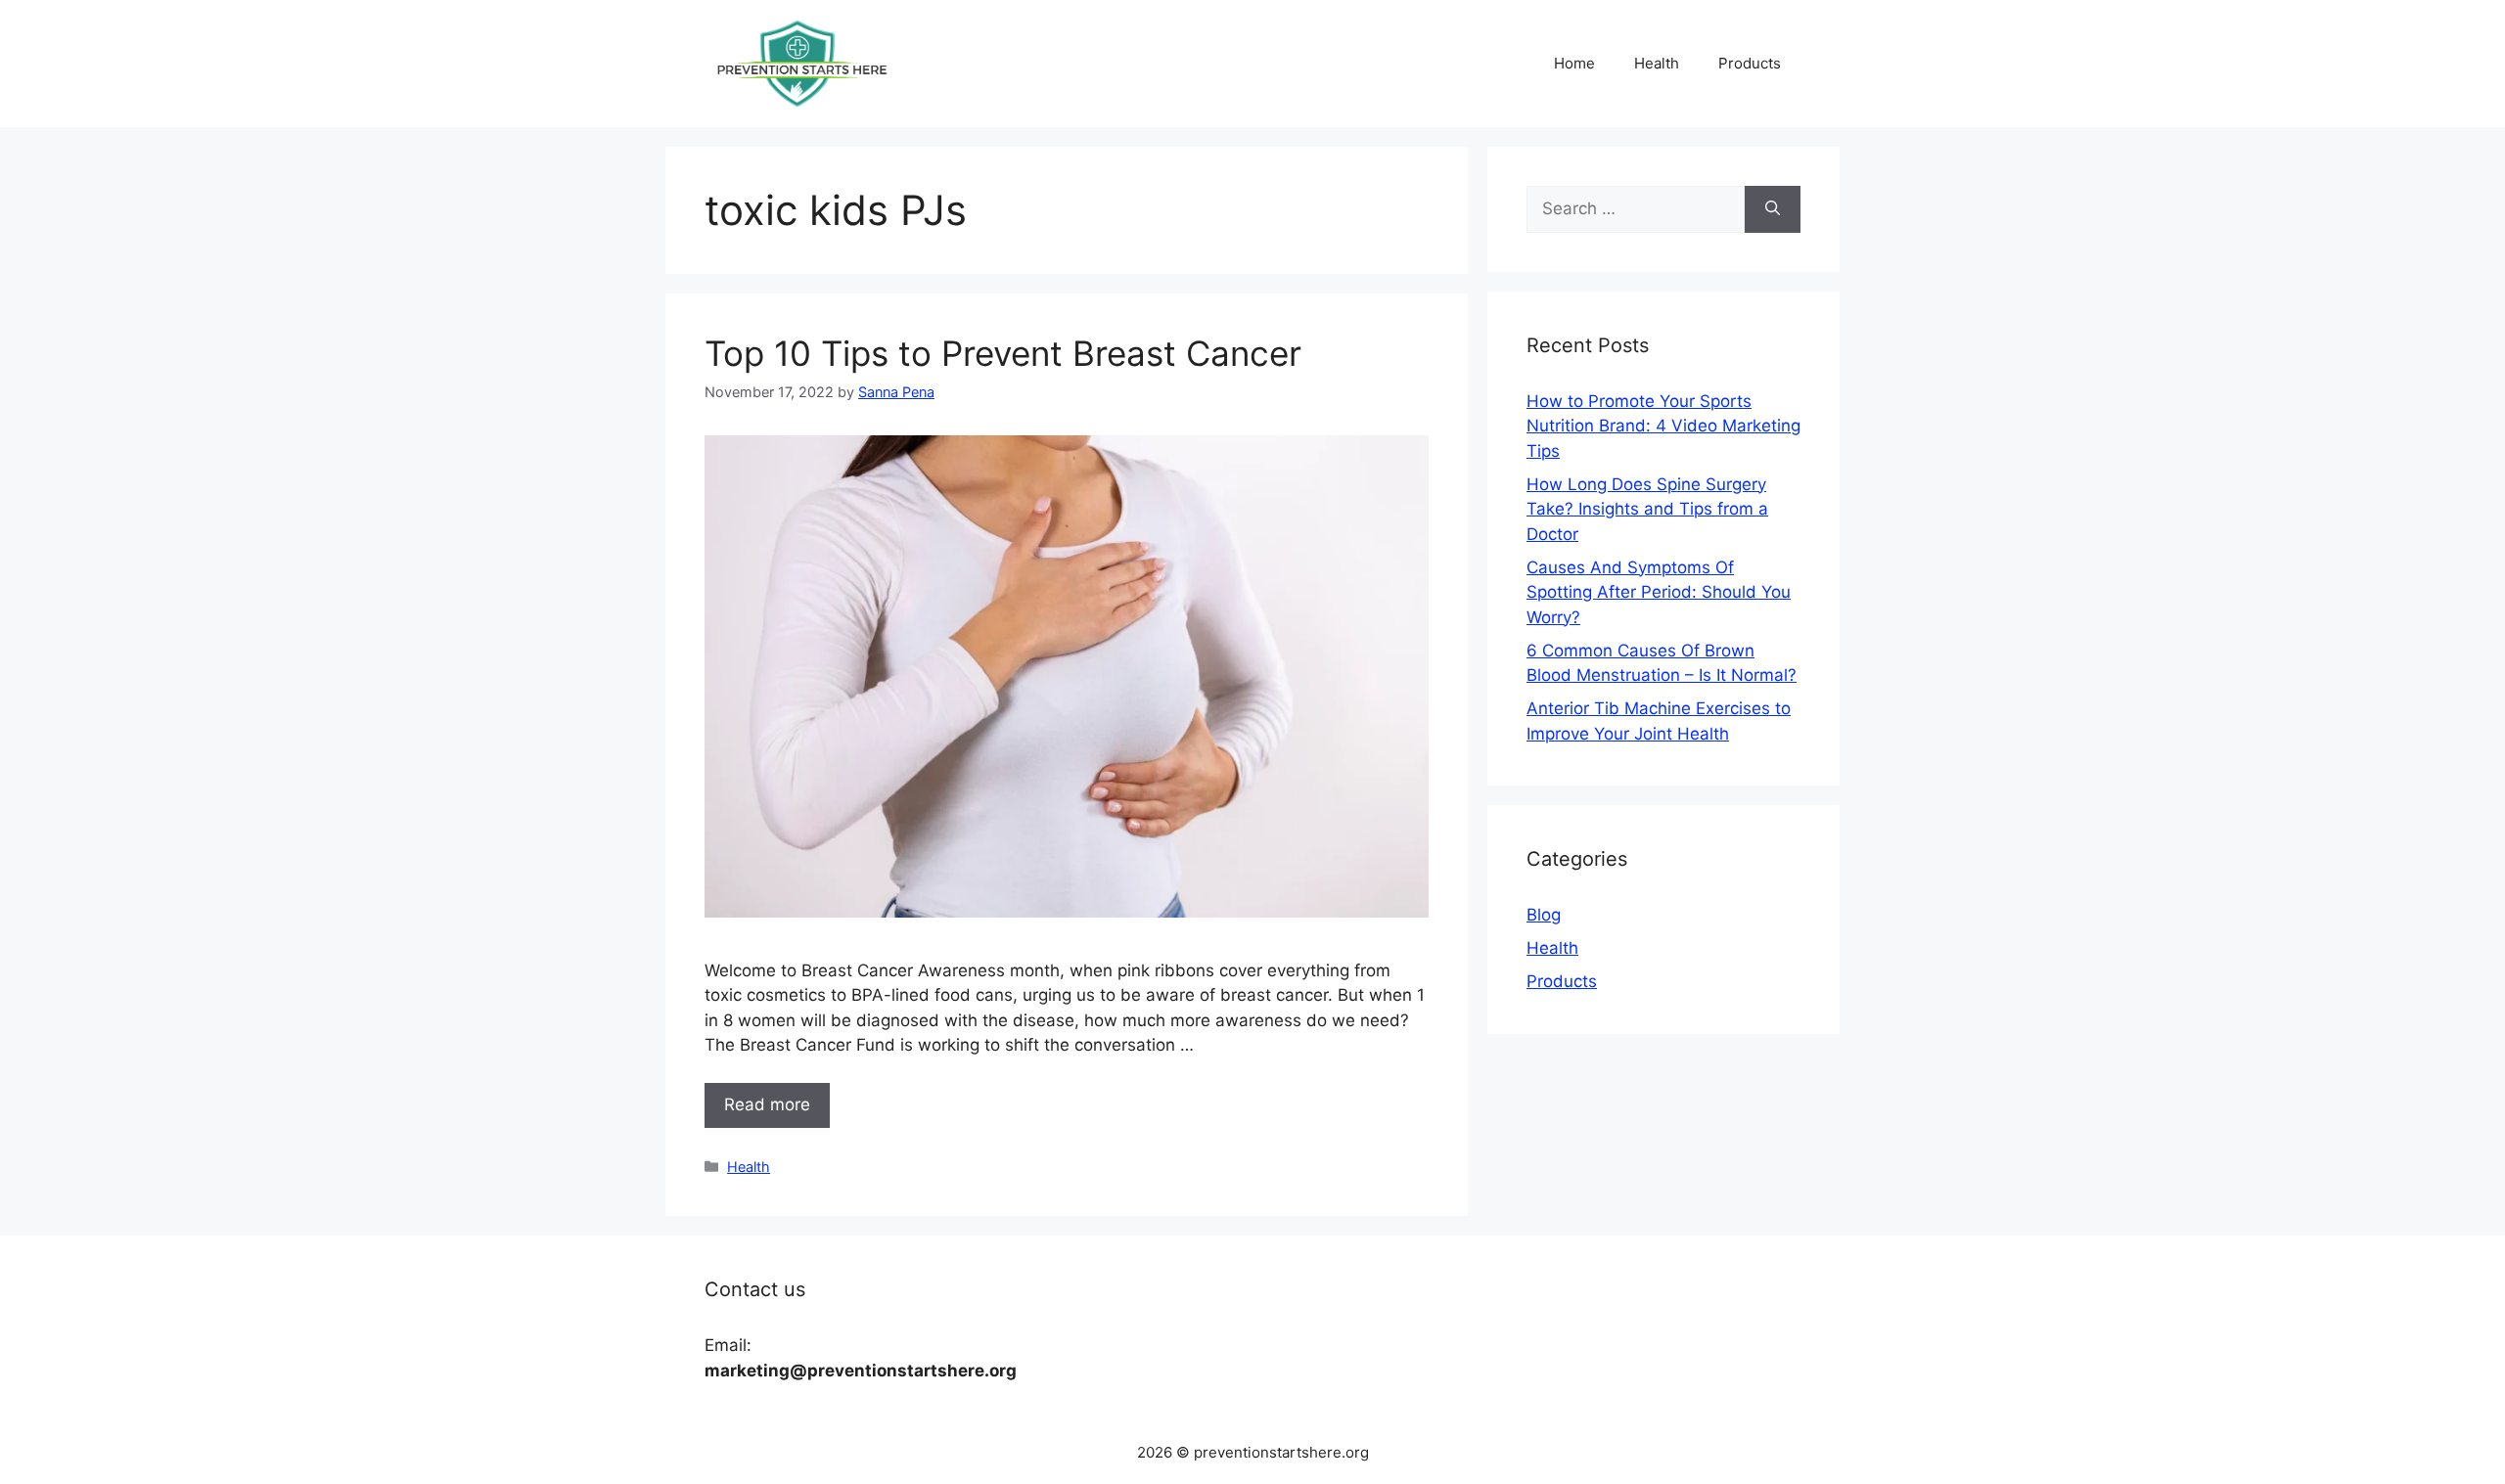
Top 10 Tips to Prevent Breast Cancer (1003, 353)
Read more (767, 1104)
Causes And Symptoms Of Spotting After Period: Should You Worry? (1659, 592)
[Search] (1773, 209)
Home (1574, 63)
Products (1750, 63)
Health (1657, 63)
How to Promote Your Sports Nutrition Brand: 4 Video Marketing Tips (1663, 426)
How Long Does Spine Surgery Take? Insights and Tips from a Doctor (1647, 509)
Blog (1544, 915)
